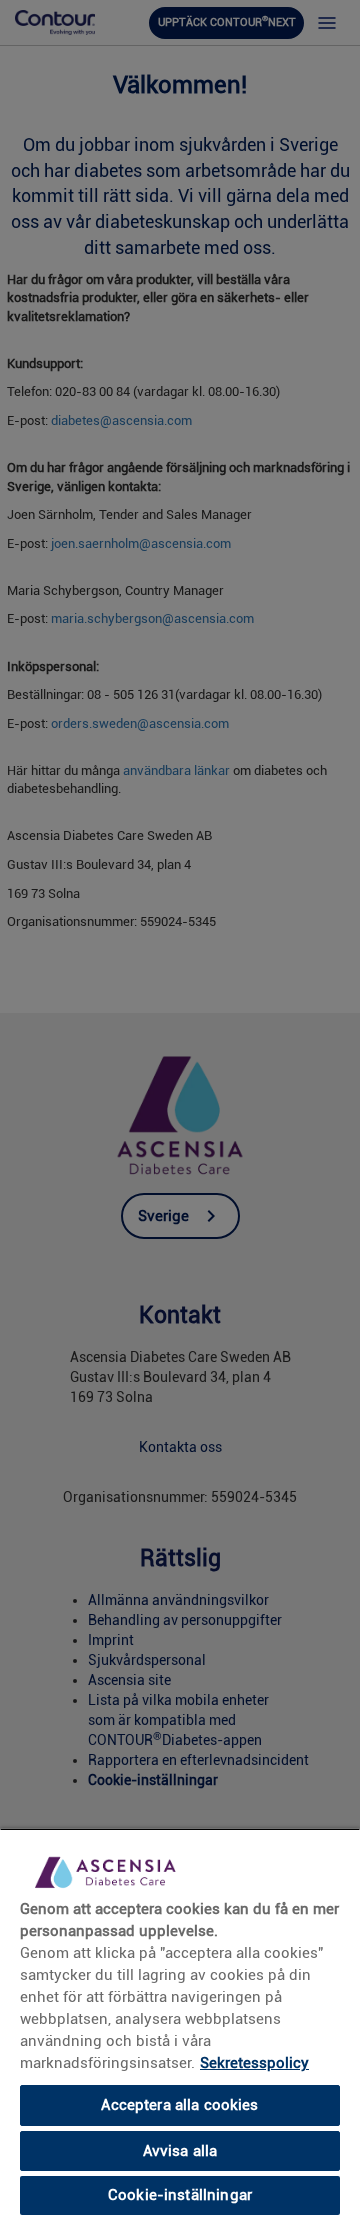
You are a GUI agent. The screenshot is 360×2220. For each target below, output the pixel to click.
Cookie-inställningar (180, 2195)
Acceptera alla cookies (179, 2105)
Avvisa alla (180, 2151)
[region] (180, 2024)
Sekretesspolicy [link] (254, 2063)
